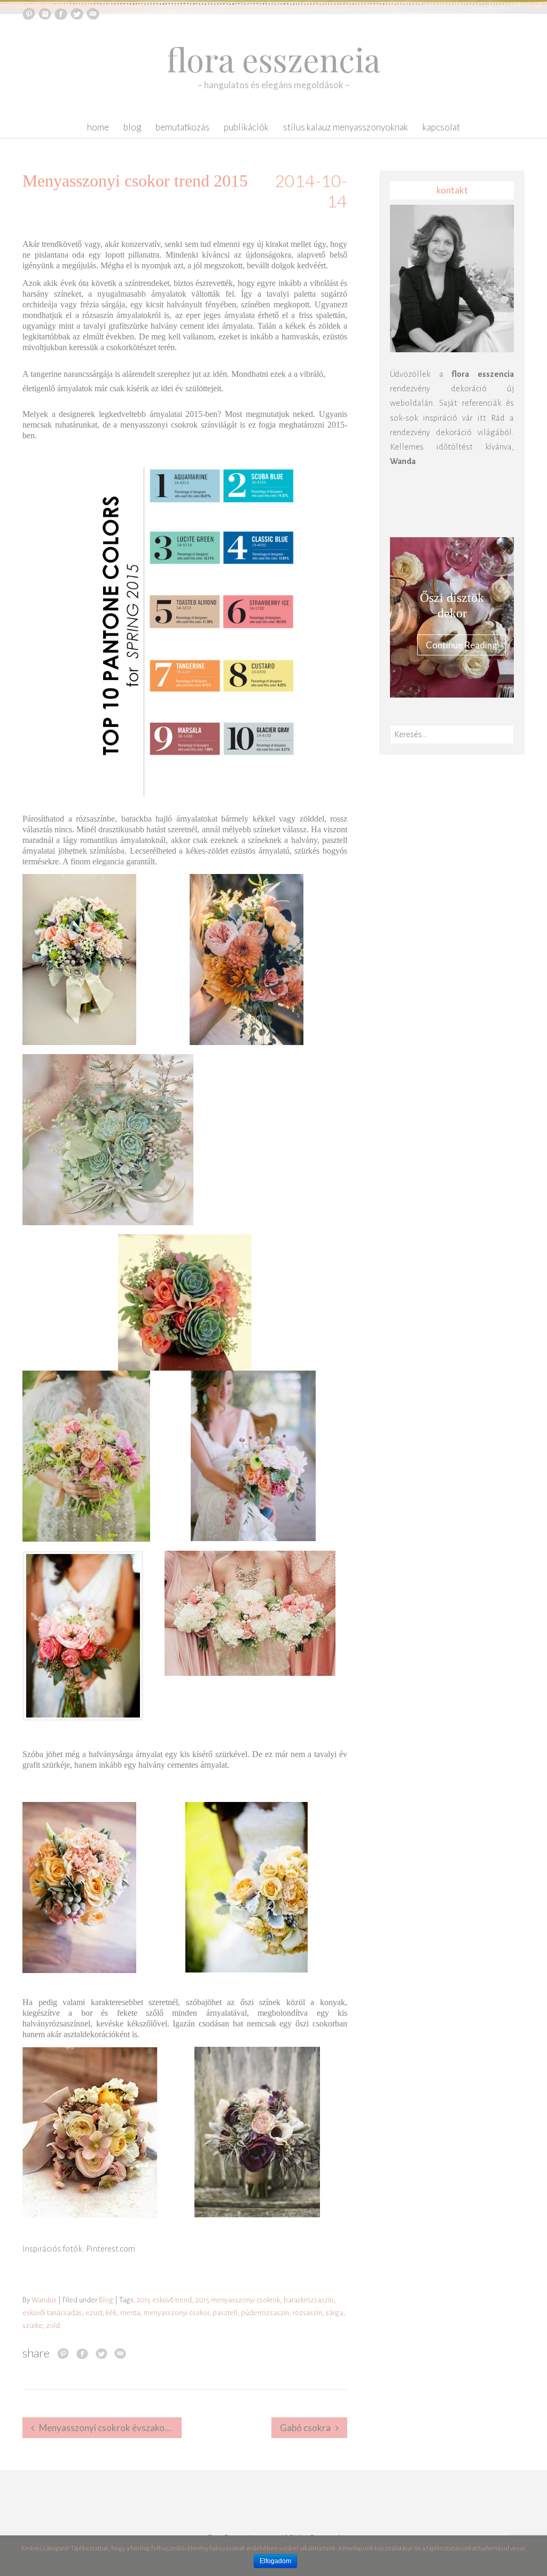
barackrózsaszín (308, 2300)
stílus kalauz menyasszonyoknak (346, 127)
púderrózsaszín (265, 2313)
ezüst (94, 2313)
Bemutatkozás (182, 127)
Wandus (44, 2300)
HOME (98, 127)
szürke (32, 2326)
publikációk (246, 127)
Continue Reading (462, 645)
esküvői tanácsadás (52, 2313)
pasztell (225, 2313)
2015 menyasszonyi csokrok (238, 2300)
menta (130, 2313)
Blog (132, 127)
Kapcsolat (441, 127)
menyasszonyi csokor (176, 2313)
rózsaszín (307, 2313)
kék (111, 2313)
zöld (53, 2326)
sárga (334, 2313)
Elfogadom (275, 2561)
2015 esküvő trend (164, 2300)
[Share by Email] (120, 2353)
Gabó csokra (305, 2428)
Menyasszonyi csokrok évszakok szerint (110, 2428)
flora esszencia (273, 59)
